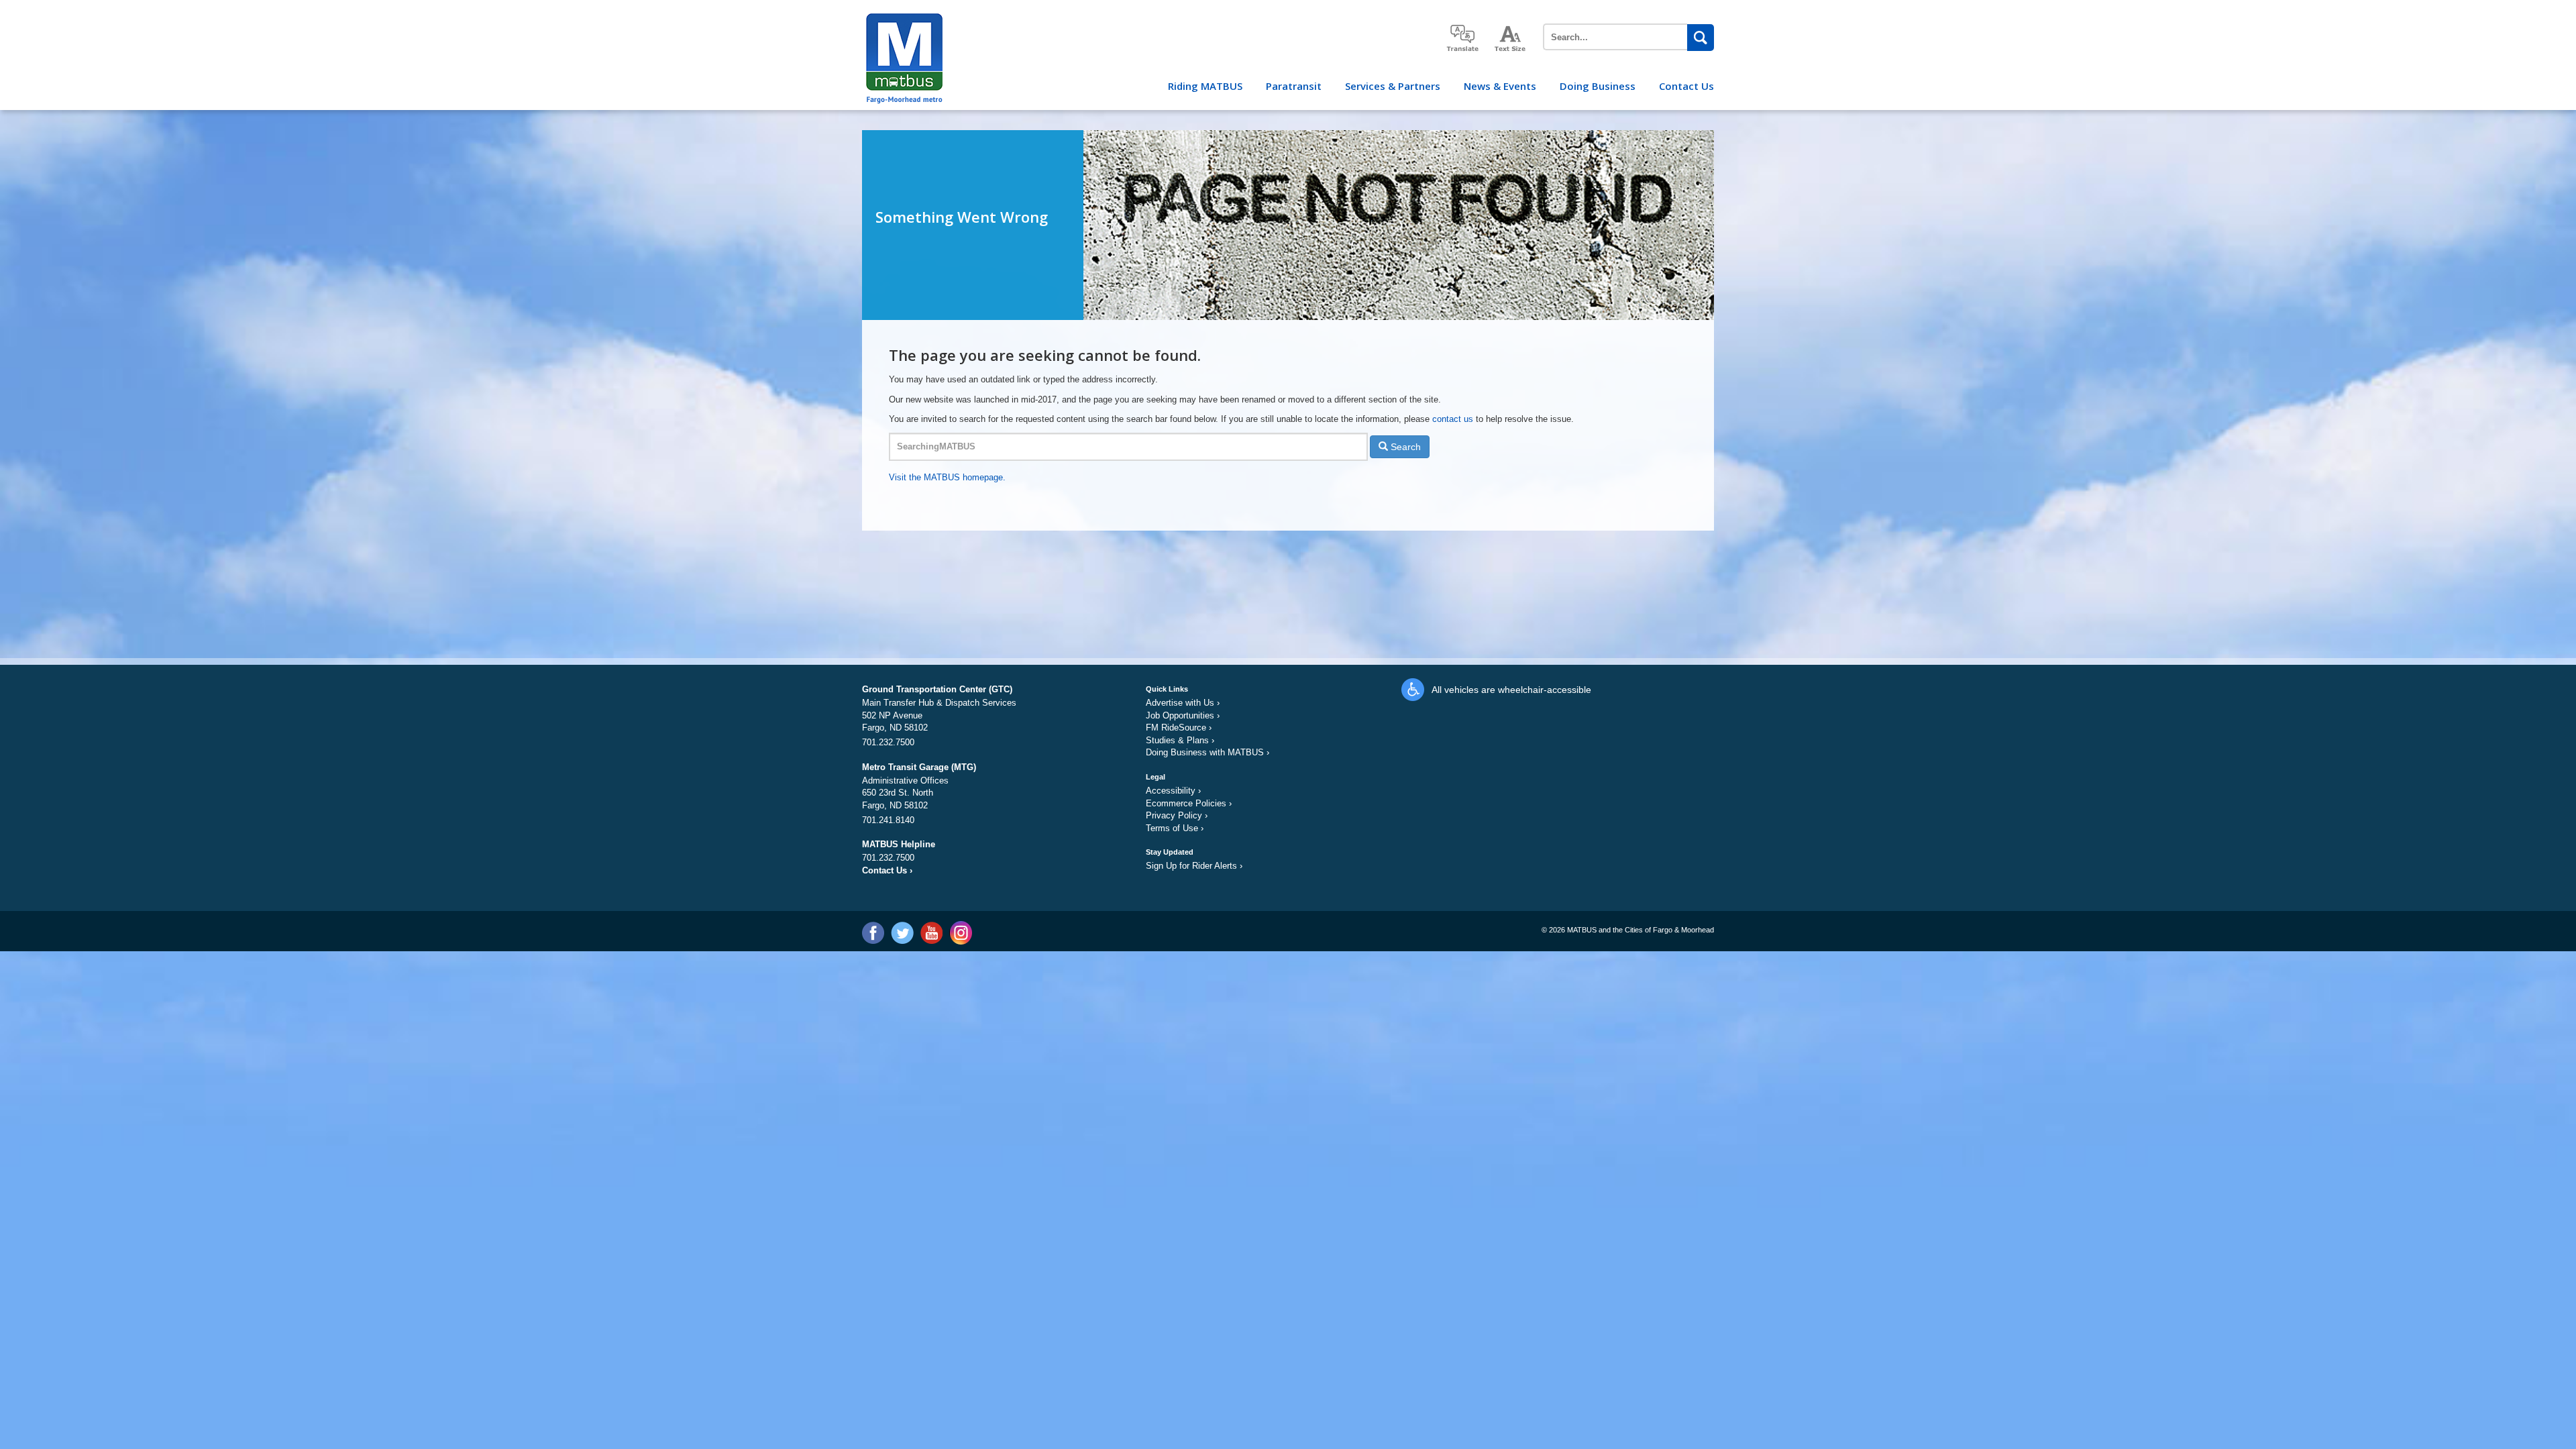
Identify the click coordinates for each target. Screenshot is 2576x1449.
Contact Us (1686, 86)
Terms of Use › (1175, 828)
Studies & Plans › (1180, 740)
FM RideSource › (1179, 728)
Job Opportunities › (1183, 715)
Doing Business (1598, 86)
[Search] (1701, 38)
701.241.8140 (888, 820)
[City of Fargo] (903, 18)
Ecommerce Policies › (1189, 803)
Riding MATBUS (1205, 86)
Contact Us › (887, 870)
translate (1462, 38)
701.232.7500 (888, 742)
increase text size (1511, 39)
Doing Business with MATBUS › (1207, 752)
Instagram (960, 933)
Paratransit (1294, 86)
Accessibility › (1173, 791)
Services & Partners (1393, 86)
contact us (1454, 419)
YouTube (931, 933)
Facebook (873, 933)
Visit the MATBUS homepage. (947, 477)
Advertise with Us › (1183, 703)
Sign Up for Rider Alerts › (1194, 866)
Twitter (902, 933)
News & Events (1500, 86)
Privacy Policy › (1177, 815)
